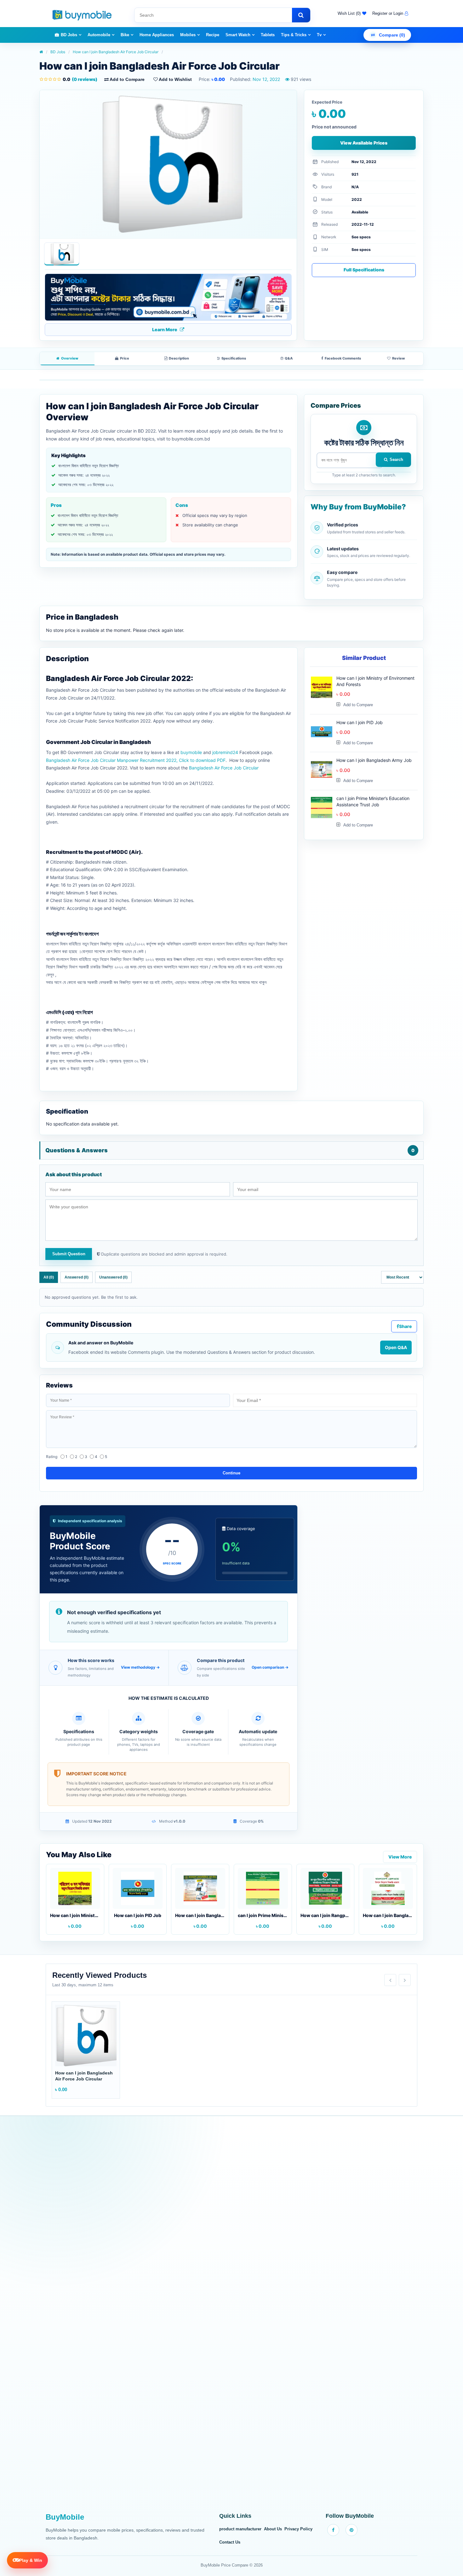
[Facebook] (333, 2530)
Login (398, 13)
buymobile (192, 752)
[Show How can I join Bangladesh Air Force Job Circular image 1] (62, 254)
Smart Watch (238, 35)
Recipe (213, 35)
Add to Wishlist (175, 79)
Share (405, 1326)
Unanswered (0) (113, 1277)
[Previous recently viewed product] (390, 1980)
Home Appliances (157, 35)
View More (400, 1857)
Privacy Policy (298, 2529)
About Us (273, 2529)
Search (396, 460)
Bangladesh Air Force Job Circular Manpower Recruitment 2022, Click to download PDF (136, 760)
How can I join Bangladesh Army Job (374, 760)
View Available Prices (364, 143)
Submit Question (69, 1254)
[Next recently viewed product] (405, 1980)
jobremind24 (226, 752)
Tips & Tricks (294, 35)
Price (125, 358)
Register (380, 13)
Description (179, 358)
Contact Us (230, 2542)
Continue (231, 1473)
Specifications (234, 358)
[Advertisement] (231, 2318)
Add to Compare (127, 79)
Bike (125, 35)
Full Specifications (364, 270)
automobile (99, 35)
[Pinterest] (352, 2530)
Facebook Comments (343, 358)
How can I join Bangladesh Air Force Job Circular (116, 52)
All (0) (49, 1277)
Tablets (268, 35)
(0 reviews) (80, 79)
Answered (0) (77, 1277)
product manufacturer (240, 2529)
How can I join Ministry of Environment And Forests (375, 681)
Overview (70, 358)
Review (398, 358)
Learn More (165, 329)
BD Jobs (69, 35)
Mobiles (188, 35)
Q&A (289, 358)
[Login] (406, 14)
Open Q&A (396, 1347)
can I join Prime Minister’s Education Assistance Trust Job (373, 801)
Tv (319, 35)
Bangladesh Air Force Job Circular (224, 768)
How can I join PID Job (360, 722)
